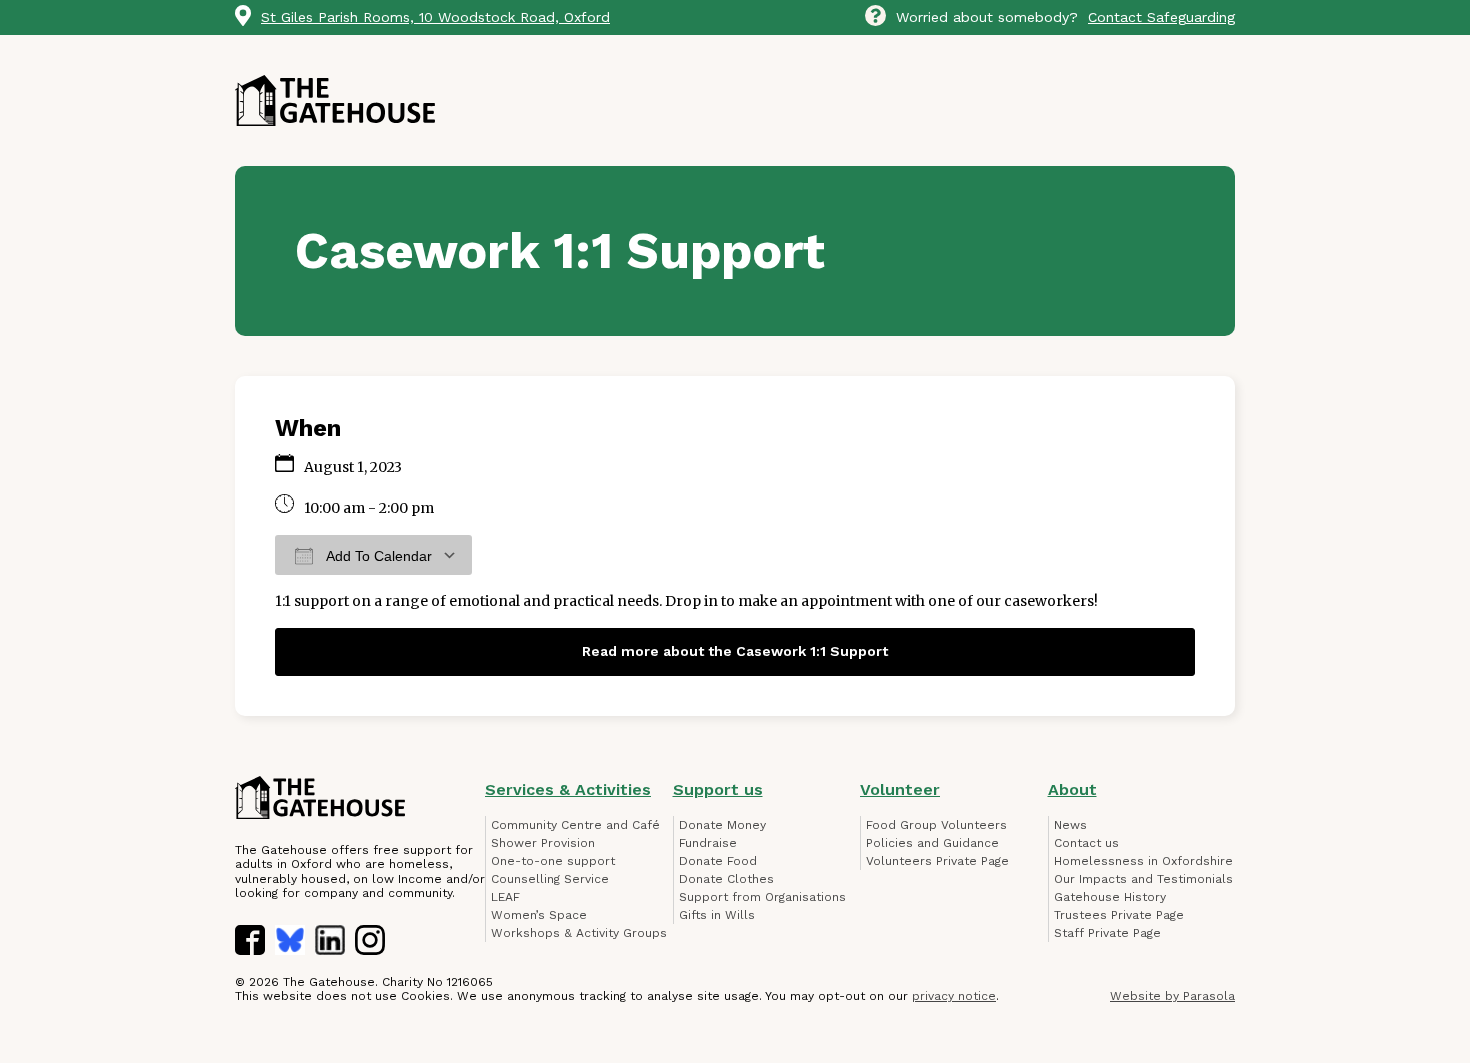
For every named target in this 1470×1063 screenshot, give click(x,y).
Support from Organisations (762, 897)
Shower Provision (543, 843)
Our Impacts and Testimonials (1143, 879)
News (1070, 825)
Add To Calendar (377, 556)
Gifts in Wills (717, 915)
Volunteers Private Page (937, 861)
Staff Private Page (1107, 933)
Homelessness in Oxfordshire (1143, 861)
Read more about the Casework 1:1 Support (735, 651)
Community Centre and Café (575, 825)
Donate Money (722, 825)
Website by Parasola (1172, 996)
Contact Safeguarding (1161, 17)
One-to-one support (553, 861)
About (1072, 789)
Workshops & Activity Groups (579, 933)
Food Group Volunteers (936, 825)
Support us (718, 789)
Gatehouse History (1110, 897)
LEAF (505, 897)
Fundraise (708, 843)
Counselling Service (550, 879)
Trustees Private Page (1119, 915)
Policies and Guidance (932, 843)
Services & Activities (568, 789)
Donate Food (718, 861)
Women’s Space (539, 915)
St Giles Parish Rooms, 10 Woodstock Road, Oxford (435, 17)
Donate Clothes (726, 879)
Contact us (1086, 843)
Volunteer (900, 789)
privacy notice (954, 996)
